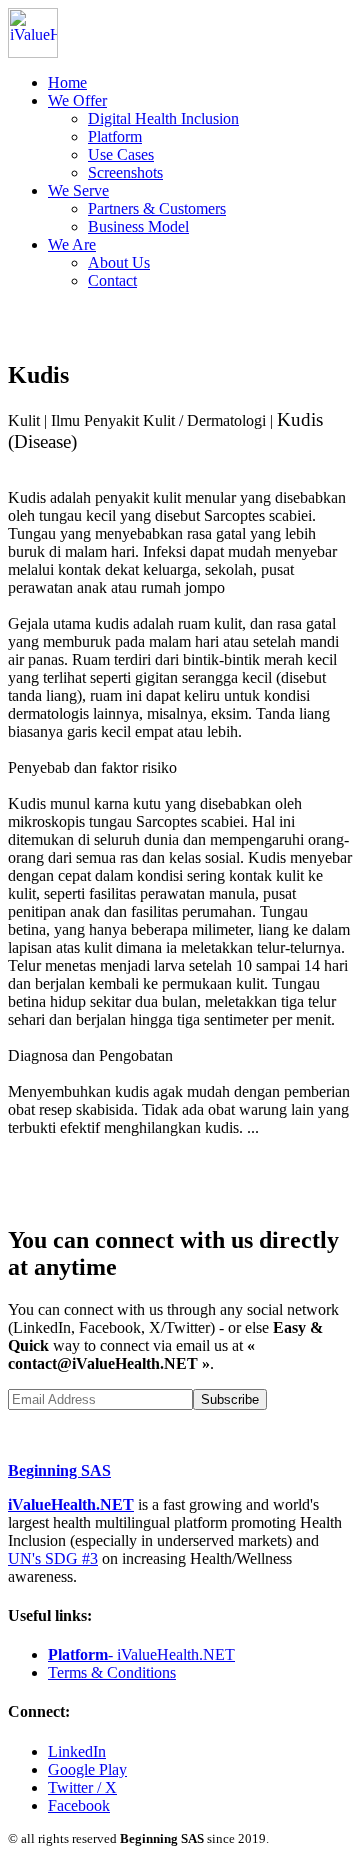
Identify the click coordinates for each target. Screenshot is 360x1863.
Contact (112, 280)
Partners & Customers (157, 208)
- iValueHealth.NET (141, 1654)
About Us (119, 262)
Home (67, 82)
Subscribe (230, 1399)
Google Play (87, 1769)
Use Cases (121, 154)
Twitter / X (82, 1787)
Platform (115, 136)
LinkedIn (77, 1751)
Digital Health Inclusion (163, 118)
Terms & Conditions (112, 1672)
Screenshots (125, 172)
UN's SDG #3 (53, 1558)
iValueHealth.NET (71, 1504)
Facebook (79, 1805)
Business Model (138, 226)
